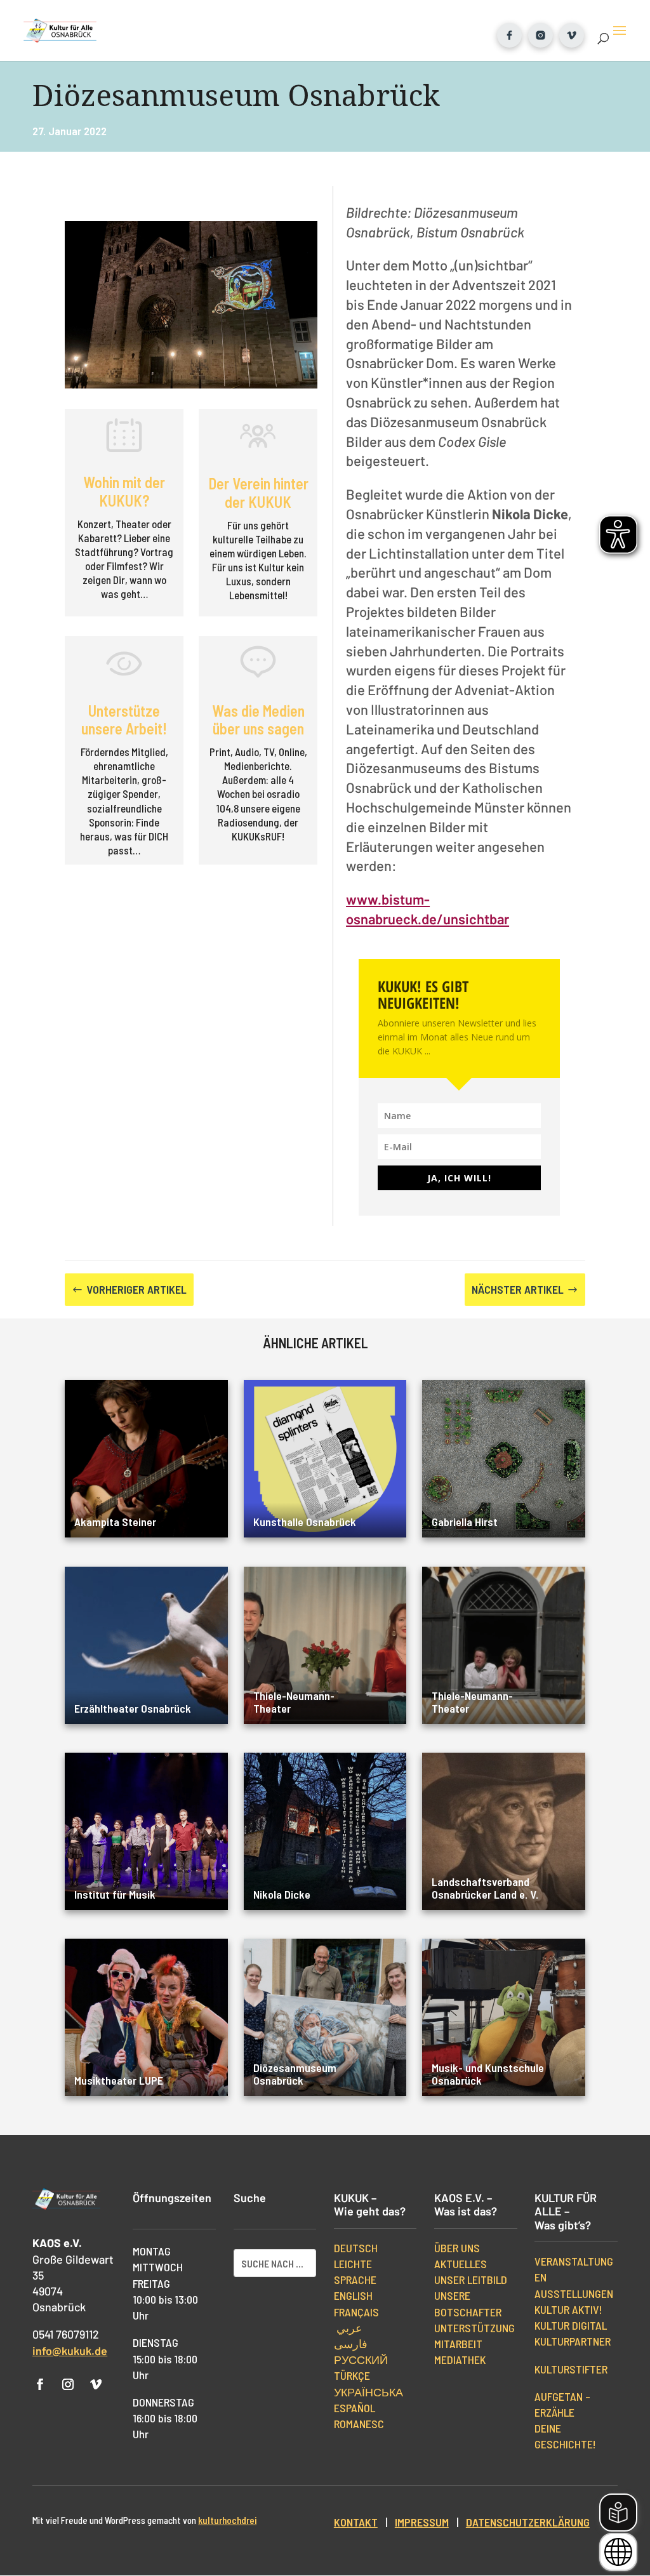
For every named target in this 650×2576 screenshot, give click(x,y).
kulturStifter (571, 2369)
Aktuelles (461, 2264)
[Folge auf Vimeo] (96, 2384)
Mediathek (460, 2360)
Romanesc (359, 2424)
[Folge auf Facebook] (40, 2384)
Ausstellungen (574, 2294)
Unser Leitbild (471, 2280)
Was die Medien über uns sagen (258, 720)
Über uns (457, 2248)
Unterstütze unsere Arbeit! (124, 720)
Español (355, 2408)
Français (356, 2312)
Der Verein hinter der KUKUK (258, 493)
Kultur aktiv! (568, 2309)
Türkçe (352, 2375)
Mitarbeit (458, 2344)
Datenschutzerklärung (528, 2522)
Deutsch (356, 2248)
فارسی (351, 2344)
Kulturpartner (573, 2341)
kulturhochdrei (227, 2520)
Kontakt (356, 2522)
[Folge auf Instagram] (68, 2384)
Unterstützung (474, 2328)
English (353, 2295)
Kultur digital (571, 2325)
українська (368, 2392)
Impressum (422, 2522)
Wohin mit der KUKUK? (124, 491)
